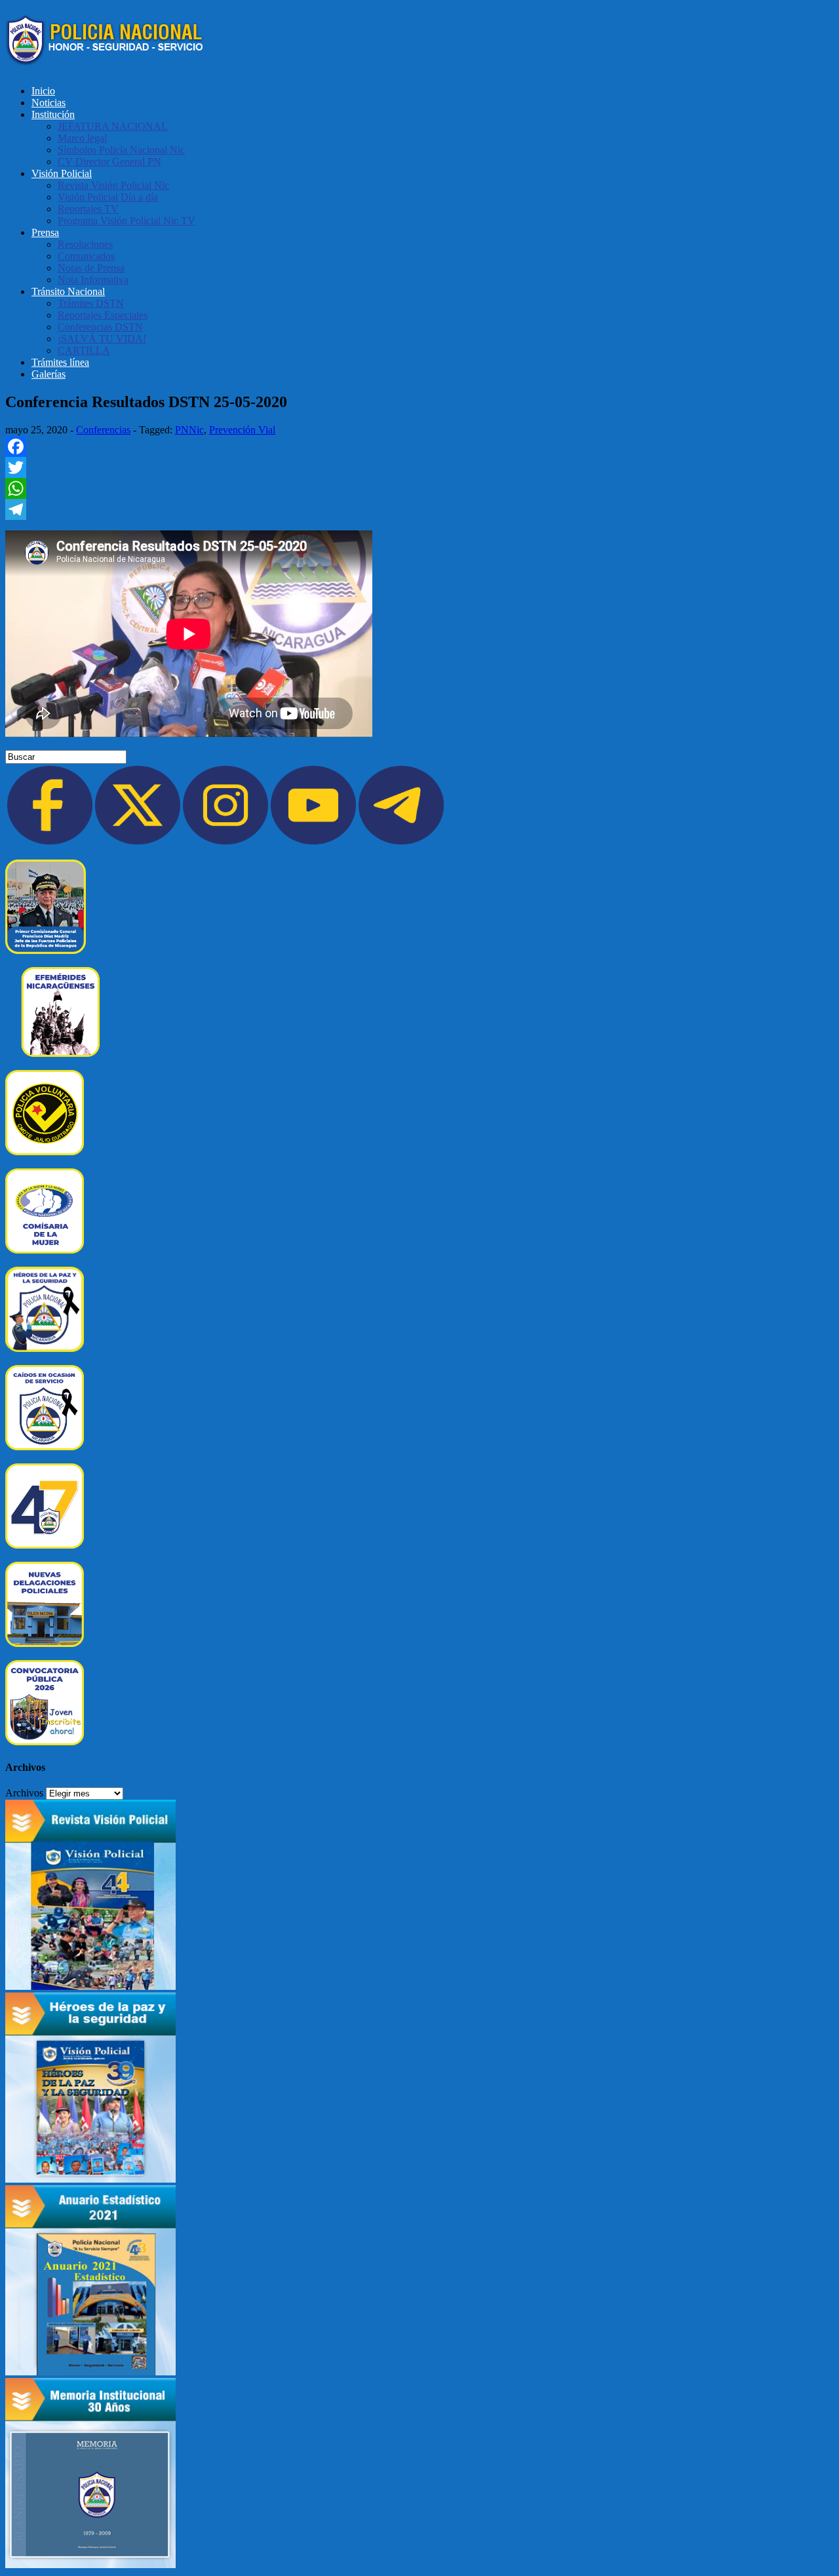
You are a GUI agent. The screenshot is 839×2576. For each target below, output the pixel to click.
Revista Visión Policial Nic (113, 185)
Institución (53, 114)
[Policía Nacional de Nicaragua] (105, 58)
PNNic (189, 430)
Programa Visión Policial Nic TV (127, 221)
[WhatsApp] (419, 488)
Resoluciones (85, 244)
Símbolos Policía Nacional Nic (121, 150)
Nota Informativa (93, 280)
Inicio (43, 91)
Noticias (49, 103)
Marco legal (82, 138)
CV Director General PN (109, 162)
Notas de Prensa (91, 268)
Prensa (45, 232)
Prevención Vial (242, 430)
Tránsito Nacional (68, 291)
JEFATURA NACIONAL (113, 126)
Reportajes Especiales (103, 315)
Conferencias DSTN (100, 327)
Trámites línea (60, 362)
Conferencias (103, 430)
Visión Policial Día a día (108, 197)
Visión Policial (62, 173)
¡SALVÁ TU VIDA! (102, 339)
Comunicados (86, 256)
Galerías (49, 374)
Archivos (24, 1793)
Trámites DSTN (91, 303)
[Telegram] (419, 509)
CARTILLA (84, 350)
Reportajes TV (88, 209)
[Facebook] (419, 446)
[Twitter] (419, 467)
